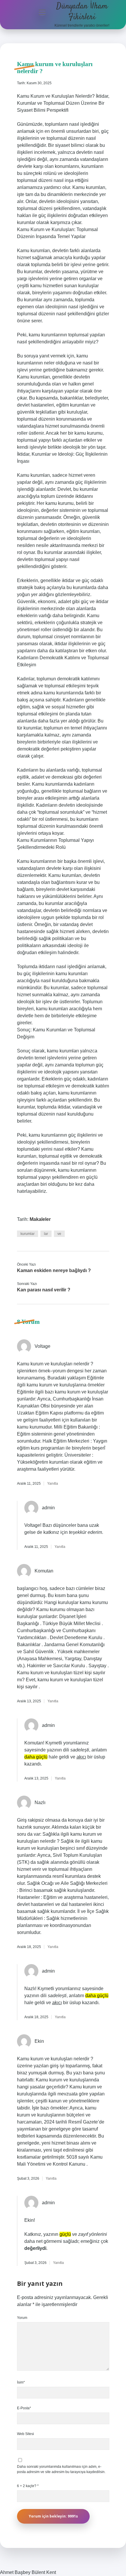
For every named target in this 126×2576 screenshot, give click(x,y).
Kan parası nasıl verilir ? (44, 1290)
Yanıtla (53, 1484)
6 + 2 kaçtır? (28, 2486)
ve (59, 1234)
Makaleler (40, 1219)
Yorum (22, 2318)
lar (46, 1234)
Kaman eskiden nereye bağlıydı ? (54, 1270)
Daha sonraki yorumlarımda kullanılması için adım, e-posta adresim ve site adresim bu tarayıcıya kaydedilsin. (61, 2469)
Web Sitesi (25, 2434)
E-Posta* (24, 2408)
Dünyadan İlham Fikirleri (82, 12)
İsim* (21, 2382)
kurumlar (28, 1234)
